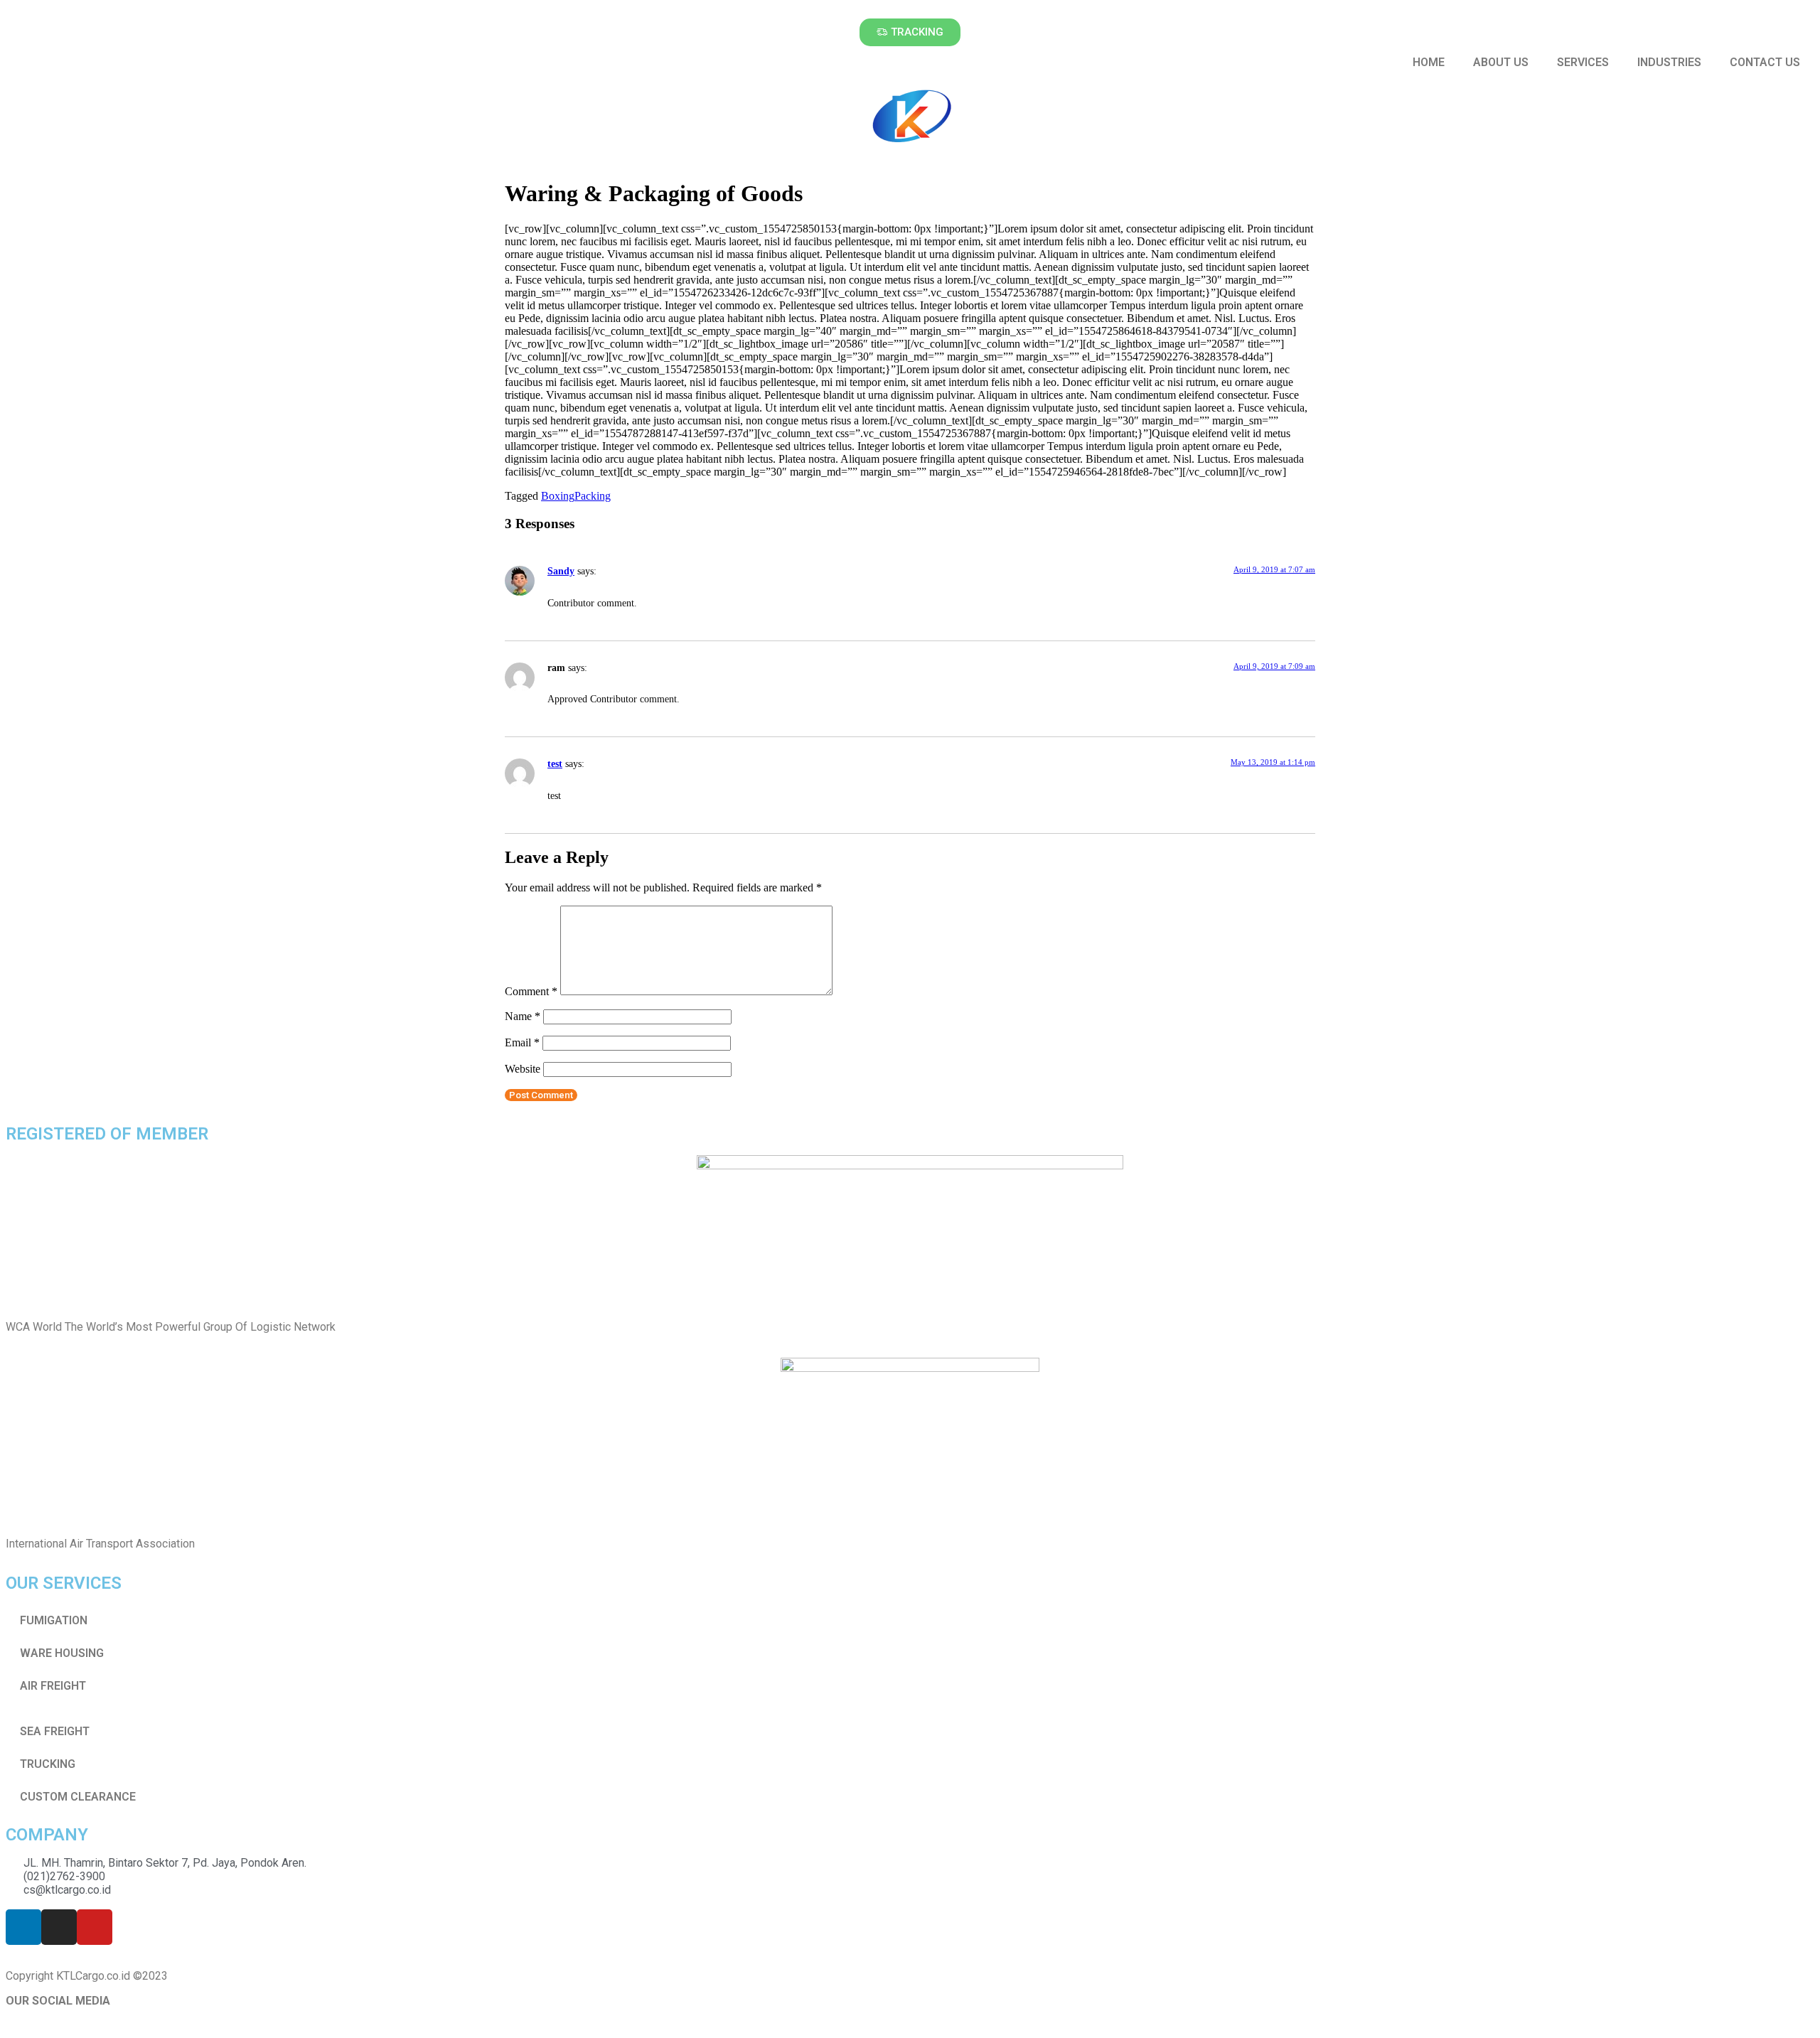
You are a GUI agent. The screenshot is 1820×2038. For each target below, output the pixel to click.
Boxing (558, 496)
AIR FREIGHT (53, 1686)
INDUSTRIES (1669, 62)
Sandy (561, 571)
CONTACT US (1765, 62)
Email (522, 1042)
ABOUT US (1501, 62)
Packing (593, 496)
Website (523, 1069)
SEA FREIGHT (55, 1731)
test (555, 763)
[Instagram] (59, 1927)
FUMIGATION (54, 1620)
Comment (531, 991)
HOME (1429, 62)
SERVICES (1583, 62)
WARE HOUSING (62, 1653)
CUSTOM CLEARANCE (78, 1797)
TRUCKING (48, 1764)
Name (523, 1016)
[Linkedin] (23, 1927)
